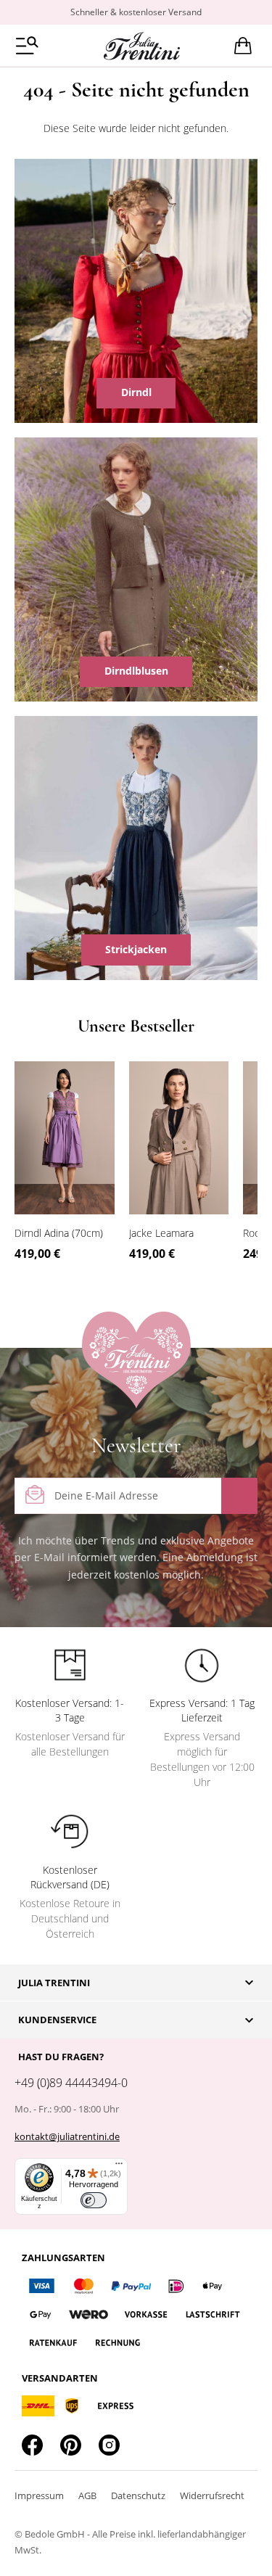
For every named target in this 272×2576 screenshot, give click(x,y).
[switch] (94, 2200)
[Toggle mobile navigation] (27, 45)
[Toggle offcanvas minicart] (243, 46)
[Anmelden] (239, 1496)
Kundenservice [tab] (57, 2020)
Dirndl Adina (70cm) (59, 1233)
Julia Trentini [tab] (54, 1983)
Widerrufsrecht (212, 2495)
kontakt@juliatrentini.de (67, 2136)
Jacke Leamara (161, 1233)
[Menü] (119, 2167)
